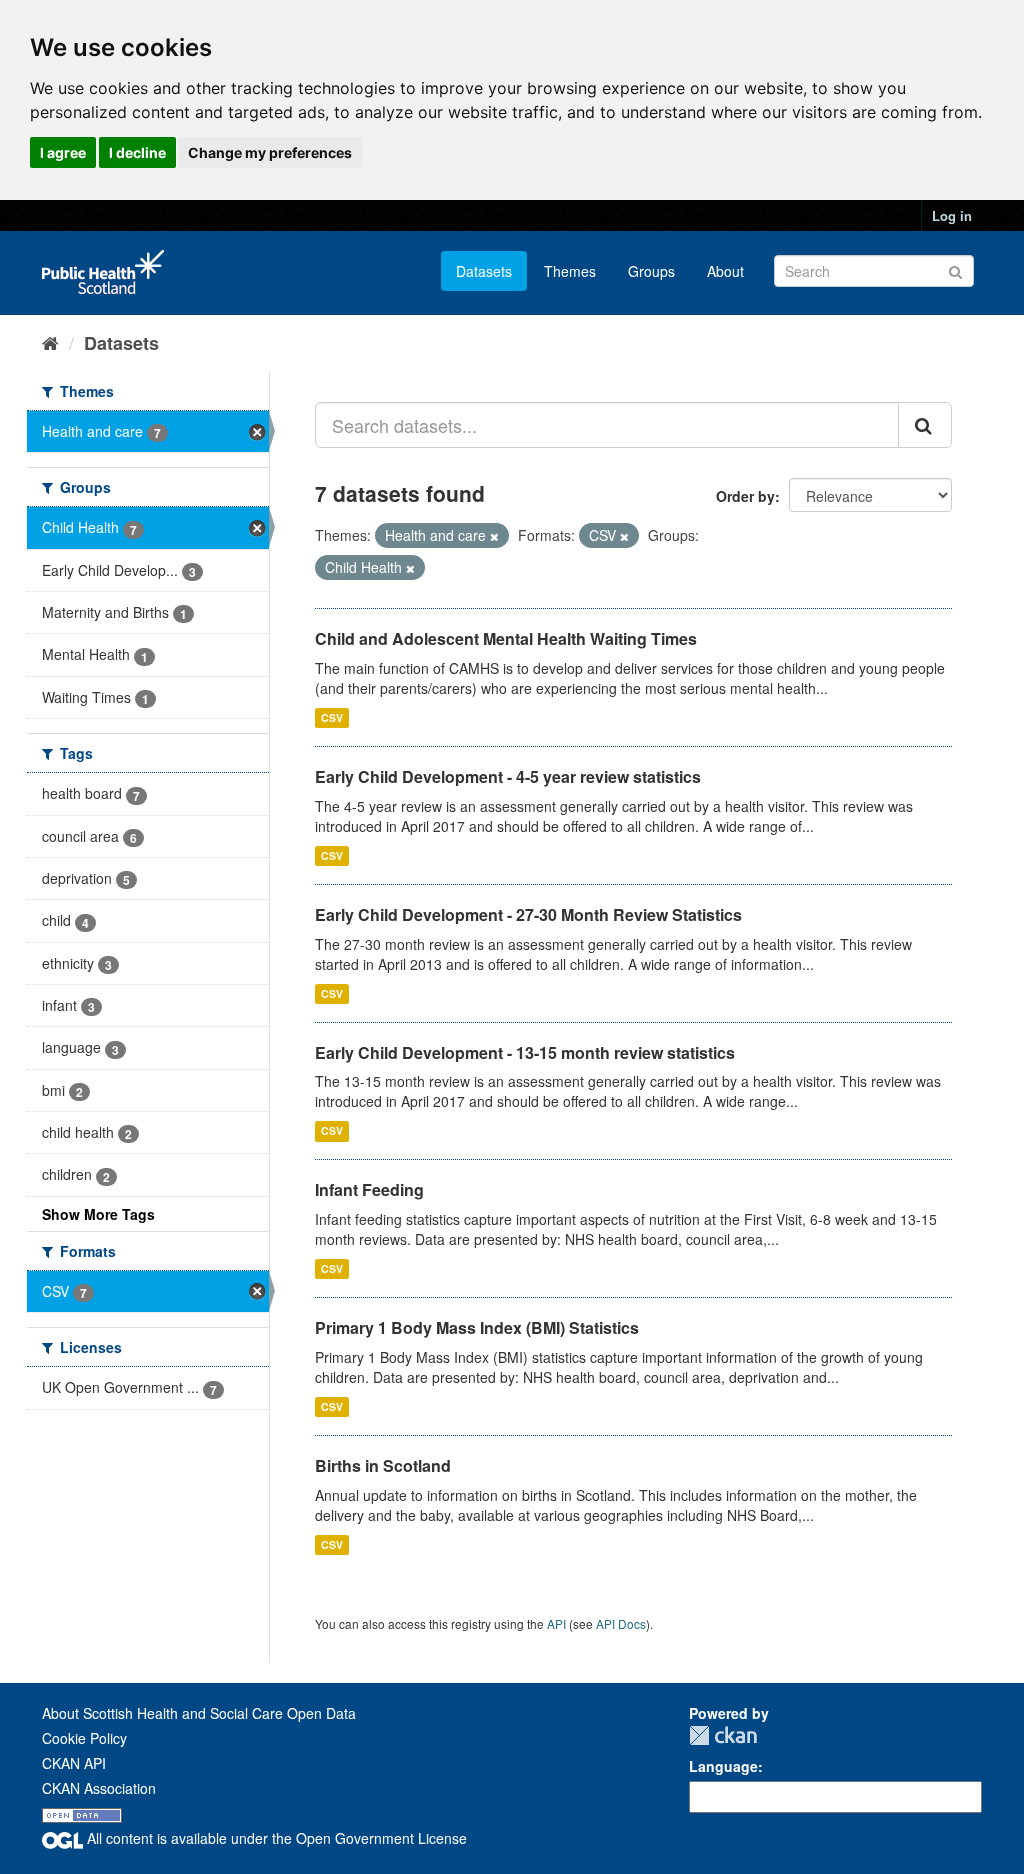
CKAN (723, 1735)
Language (723, 1766)
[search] (925, 425)
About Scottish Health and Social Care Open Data (199, 1713)
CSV (332, 717)
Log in (952, 215)
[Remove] (494, 536)
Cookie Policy (84, 1738)
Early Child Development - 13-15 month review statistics (525, 1052)
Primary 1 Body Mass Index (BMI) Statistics (477, 1327)
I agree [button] (63, 152)
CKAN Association (99, 1788)
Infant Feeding (369, 1189)
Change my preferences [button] (270, 152)
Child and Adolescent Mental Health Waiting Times (506, 638)
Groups (651, 271)
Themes (570, 271)
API (556, 1623)
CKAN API (74, 1763)
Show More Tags (98, 1214)
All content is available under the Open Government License (275, 1838)
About (725, 271)
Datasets (484, 271)
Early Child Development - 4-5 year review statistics (508, 776)
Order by (745, 496)
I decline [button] (137, 152)
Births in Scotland (383, 1465)
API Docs (621, 1623)
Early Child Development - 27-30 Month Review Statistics (528, 914)
